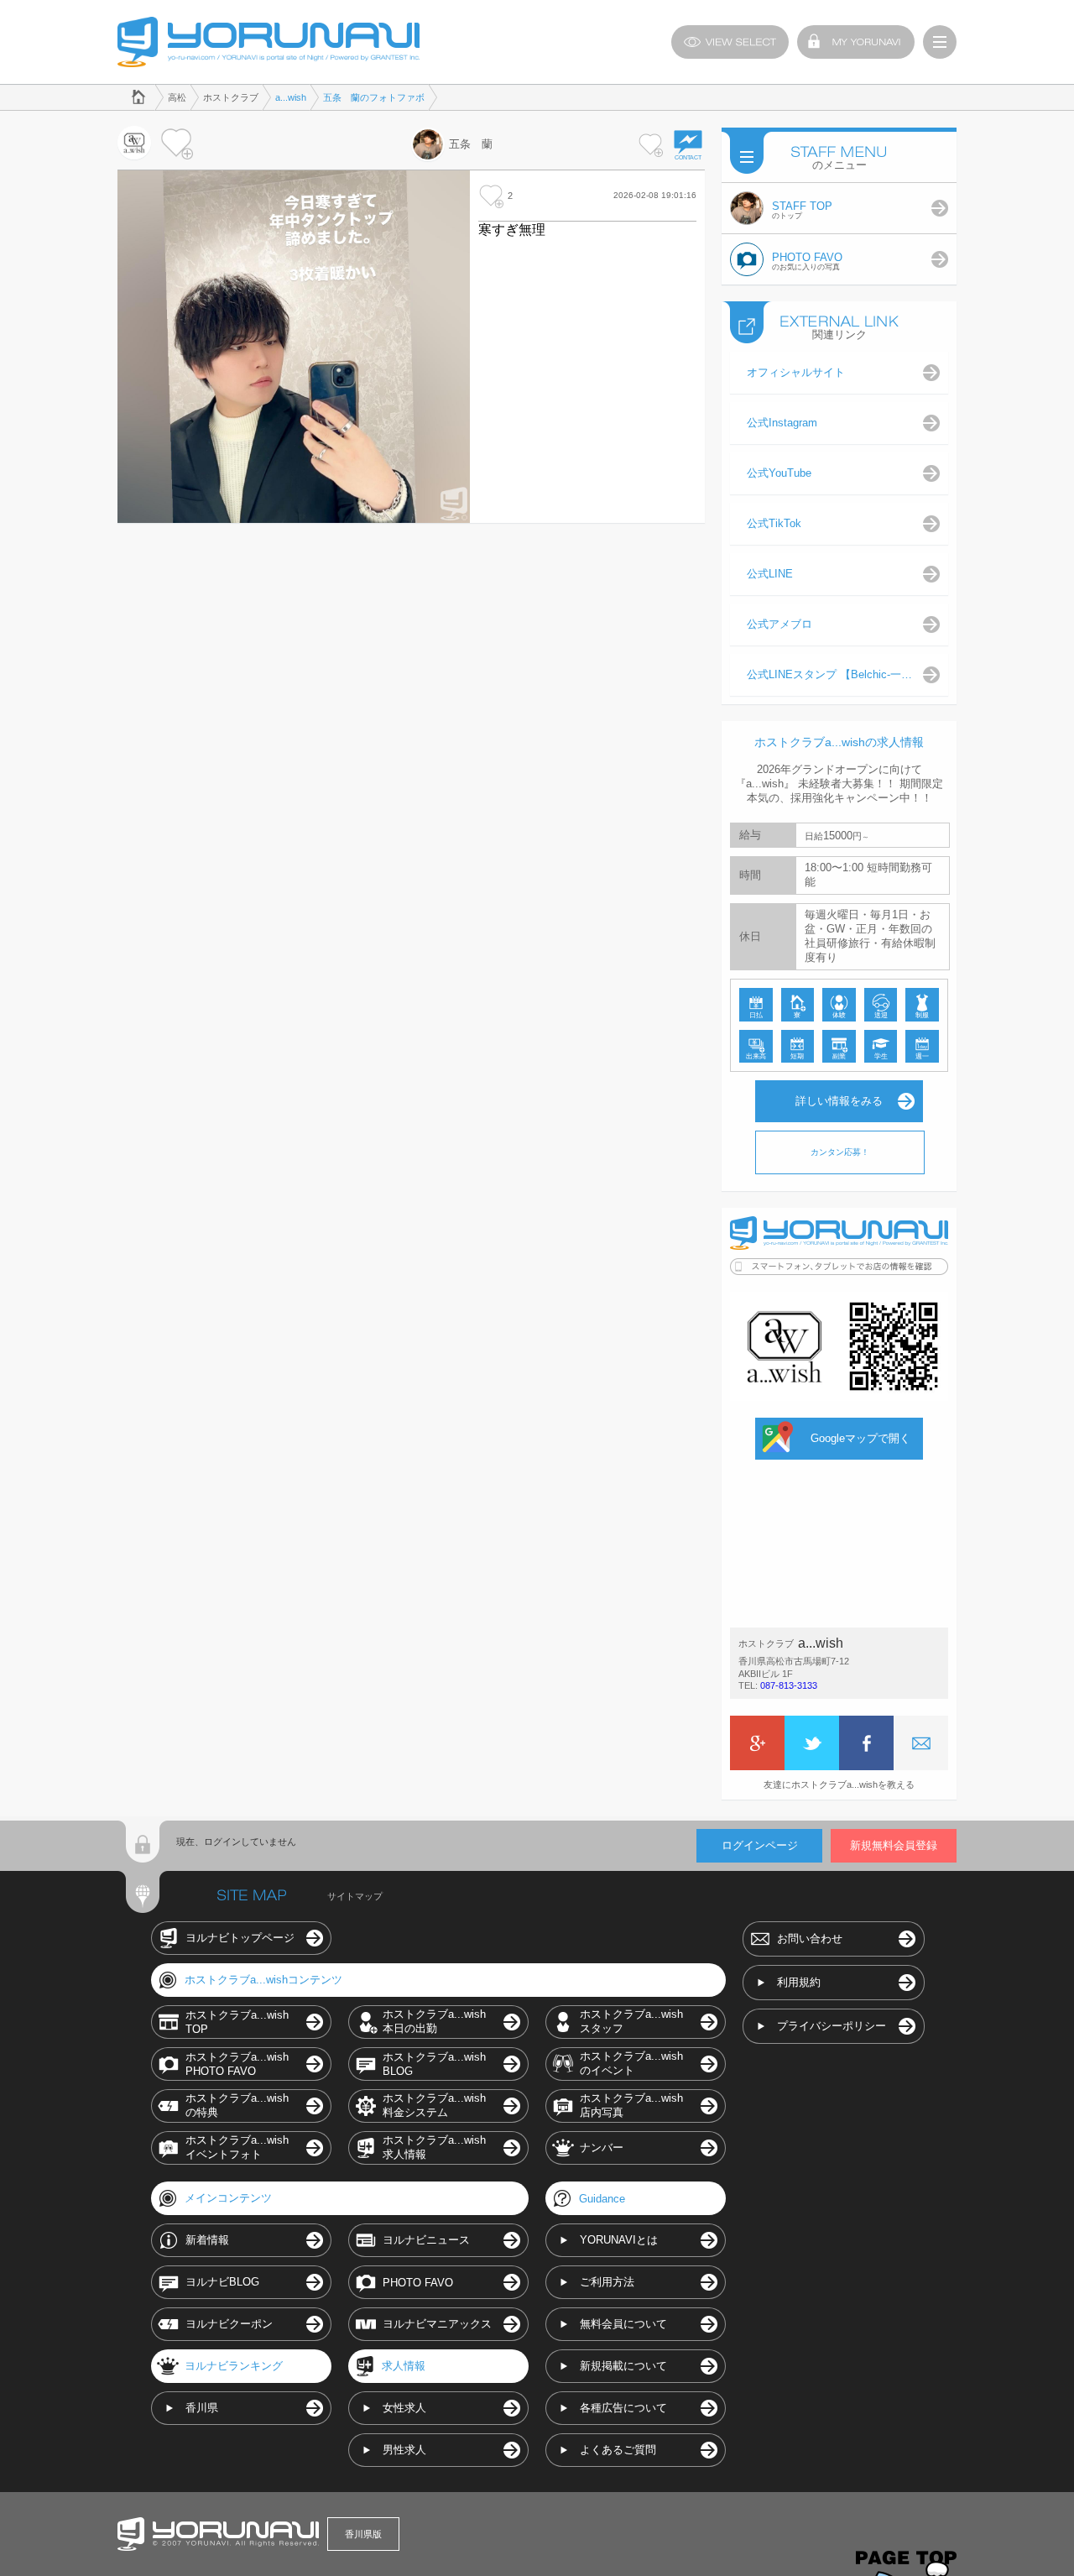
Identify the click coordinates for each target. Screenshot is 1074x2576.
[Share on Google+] (757, 1743)
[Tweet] (812, 1743)
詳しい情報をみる (839, 1101)
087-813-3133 (789, 1685)
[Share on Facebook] (866, 1743)
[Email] (921, 1743)
